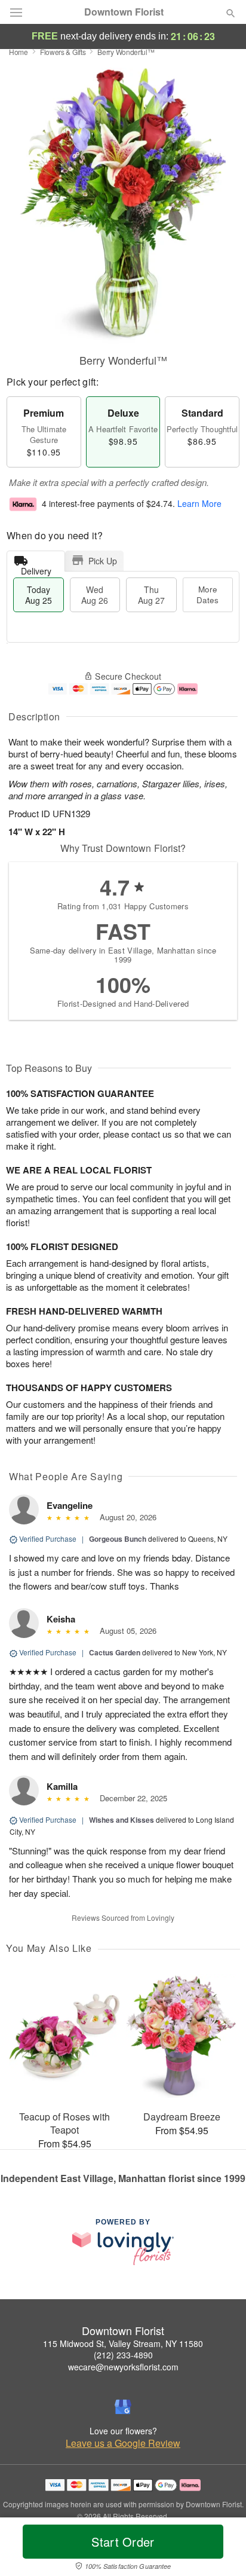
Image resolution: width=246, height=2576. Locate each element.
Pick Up (103, 561)
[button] (221, 2549)
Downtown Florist (124, 12)
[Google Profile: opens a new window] (123, 2407)
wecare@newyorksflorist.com (123, 2367)
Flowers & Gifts (63, 52)
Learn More (199, 503)
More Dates (207, 595)
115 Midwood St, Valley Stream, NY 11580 (123, 2343)
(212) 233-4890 (123, 2355)
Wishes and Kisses (122, 1820)
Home (19, 52)
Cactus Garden (115, 1652)
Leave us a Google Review (123, 2443)
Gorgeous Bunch (118, 1539)
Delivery (36, 568)
